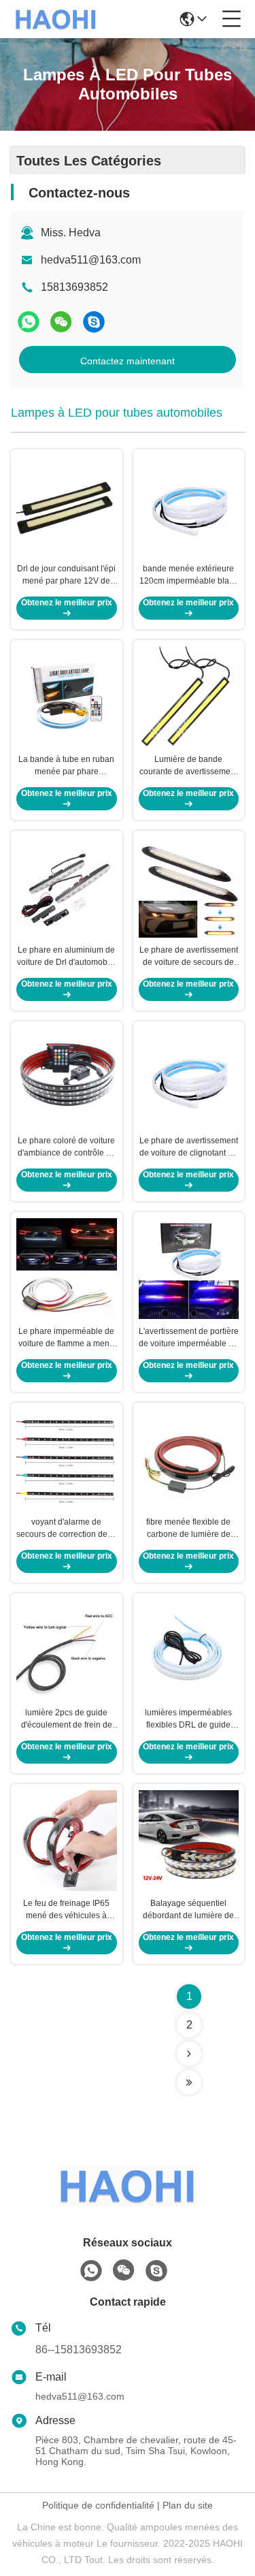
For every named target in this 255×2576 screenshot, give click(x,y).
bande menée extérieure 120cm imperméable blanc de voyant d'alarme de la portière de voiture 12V (189, 575)
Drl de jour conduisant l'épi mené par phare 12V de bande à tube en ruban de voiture (66, 575)
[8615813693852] (91, 2271)
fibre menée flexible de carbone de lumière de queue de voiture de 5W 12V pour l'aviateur (188, 1529)
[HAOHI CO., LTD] (56, 19)
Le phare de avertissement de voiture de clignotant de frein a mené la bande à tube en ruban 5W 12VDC (189, 1147)
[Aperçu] (128, 2203)
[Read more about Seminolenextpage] (189, 2054)
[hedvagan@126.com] (94, 322)
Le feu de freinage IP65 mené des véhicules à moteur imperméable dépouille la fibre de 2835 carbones (66, 1910)
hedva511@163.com (91, 260)
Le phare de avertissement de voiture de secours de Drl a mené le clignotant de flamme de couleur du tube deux (188, 957)
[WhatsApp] (29, 322)
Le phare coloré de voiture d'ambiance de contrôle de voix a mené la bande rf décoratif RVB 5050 (67, 1147)
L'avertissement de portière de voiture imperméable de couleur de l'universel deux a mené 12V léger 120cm (189, 1338)
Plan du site (188, 2505)
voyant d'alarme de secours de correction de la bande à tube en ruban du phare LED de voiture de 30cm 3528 (66, 1529)
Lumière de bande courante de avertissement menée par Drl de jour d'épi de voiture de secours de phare (188, 766)
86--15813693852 (79, 2350)
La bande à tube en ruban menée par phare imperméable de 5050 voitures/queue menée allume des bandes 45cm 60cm (66, 766)
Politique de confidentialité (98, 2505)
